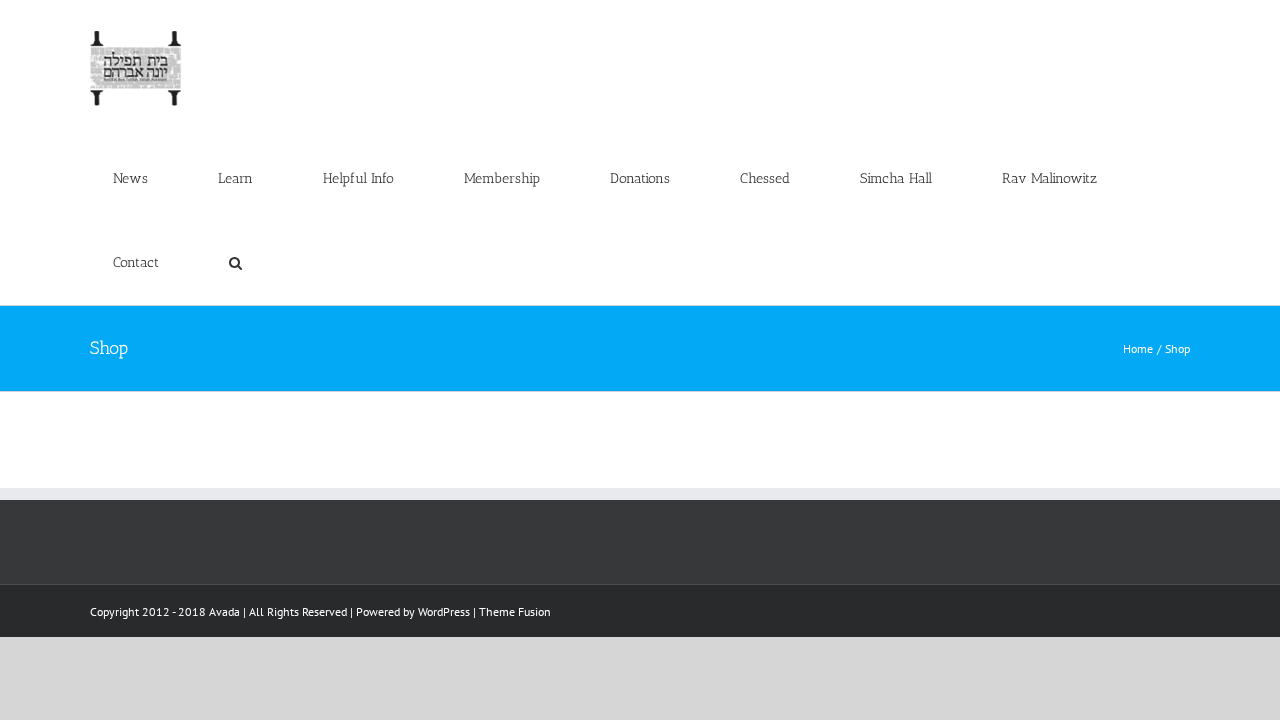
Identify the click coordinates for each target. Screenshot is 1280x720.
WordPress (444, 611)
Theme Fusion (515, 611)
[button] (235, 263)
